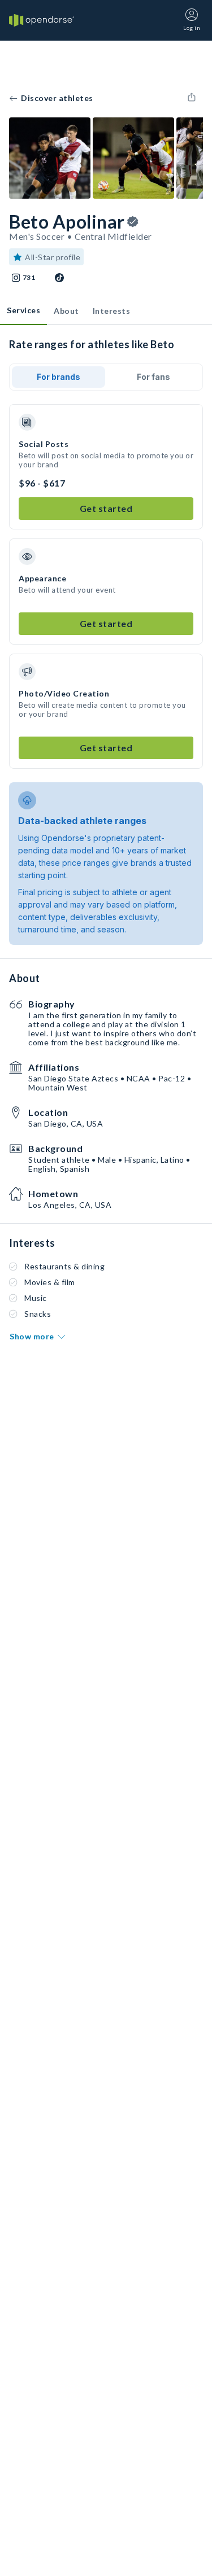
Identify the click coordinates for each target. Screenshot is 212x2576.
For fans (153, 377)
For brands (59, 377)
